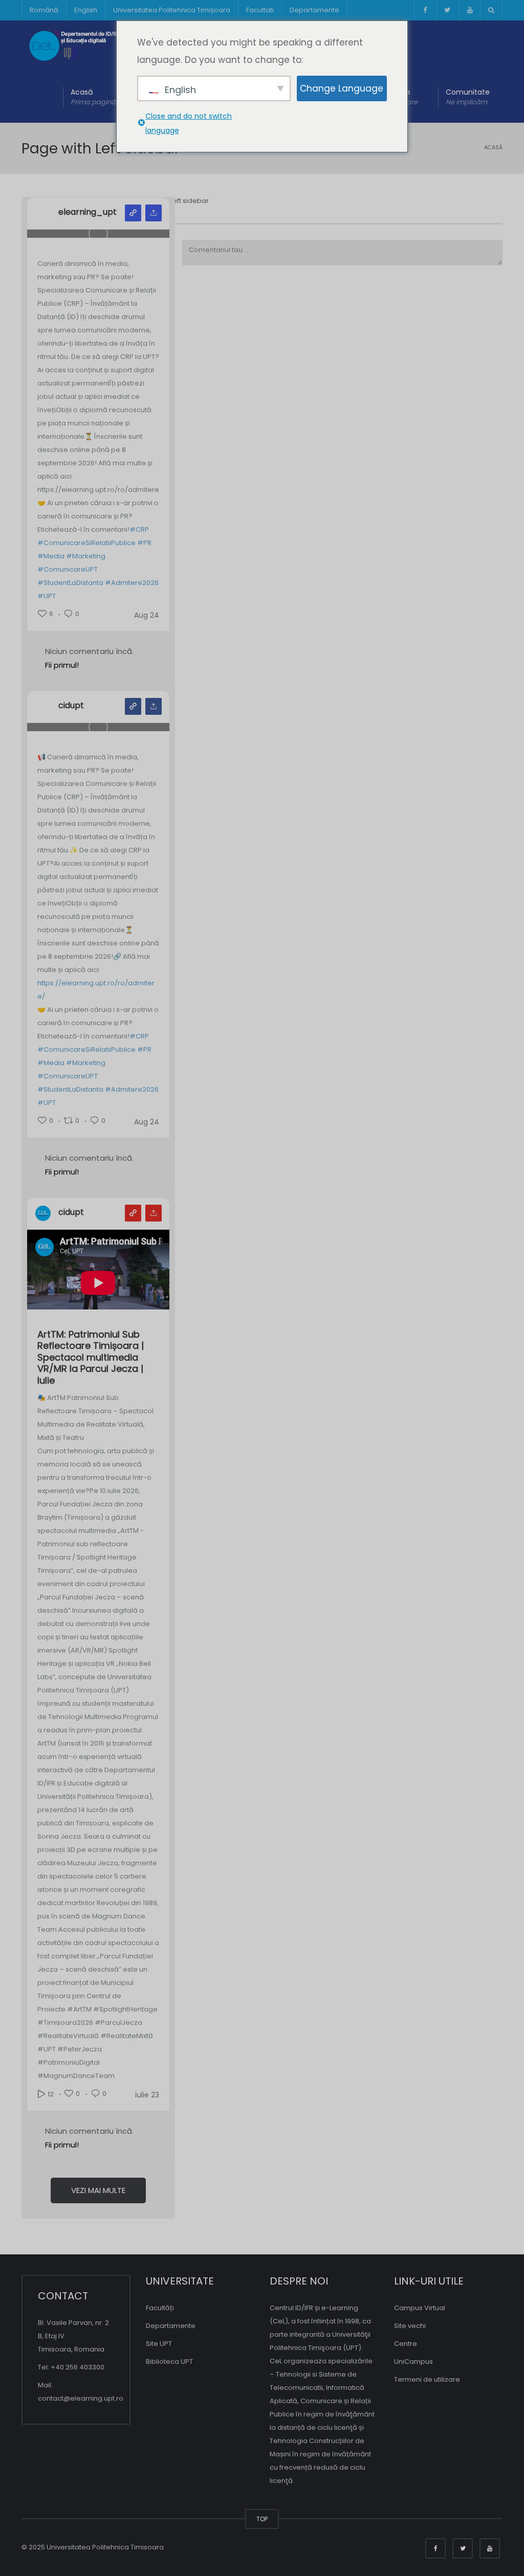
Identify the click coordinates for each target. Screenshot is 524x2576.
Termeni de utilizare (427, 2379)
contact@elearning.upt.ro (81, 2398)
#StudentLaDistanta (70, 583)
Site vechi (410, 2326)
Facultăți (160, 2308)
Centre (406, 2344)
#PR (144, 543)
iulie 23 (147, 2095)
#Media (51, 556)
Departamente (314, 10)
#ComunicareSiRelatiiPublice (86, 543)
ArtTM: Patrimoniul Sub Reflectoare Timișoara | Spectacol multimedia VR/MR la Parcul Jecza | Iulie (91, 1358)
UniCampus (413, 2362)
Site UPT (159, 2344)
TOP (262, 2519)
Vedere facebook (133, 706)
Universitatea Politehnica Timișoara (172, 10)
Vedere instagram (133, 213)
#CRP (139, 529)
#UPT (47, 596)
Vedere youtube (133, 1213)
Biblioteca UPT (169, 2362)
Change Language (342, 88)
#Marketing (86, 556)
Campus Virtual (420, 2308)
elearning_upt (88, 212)
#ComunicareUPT (68, 569)
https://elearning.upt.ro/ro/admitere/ (96, 990)
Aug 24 (147, 615)
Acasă (93, 97)
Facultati (260, 10)
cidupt (71, 706)
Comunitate (468, 97)
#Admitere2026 (132, 583)
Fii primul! (62, 665)
